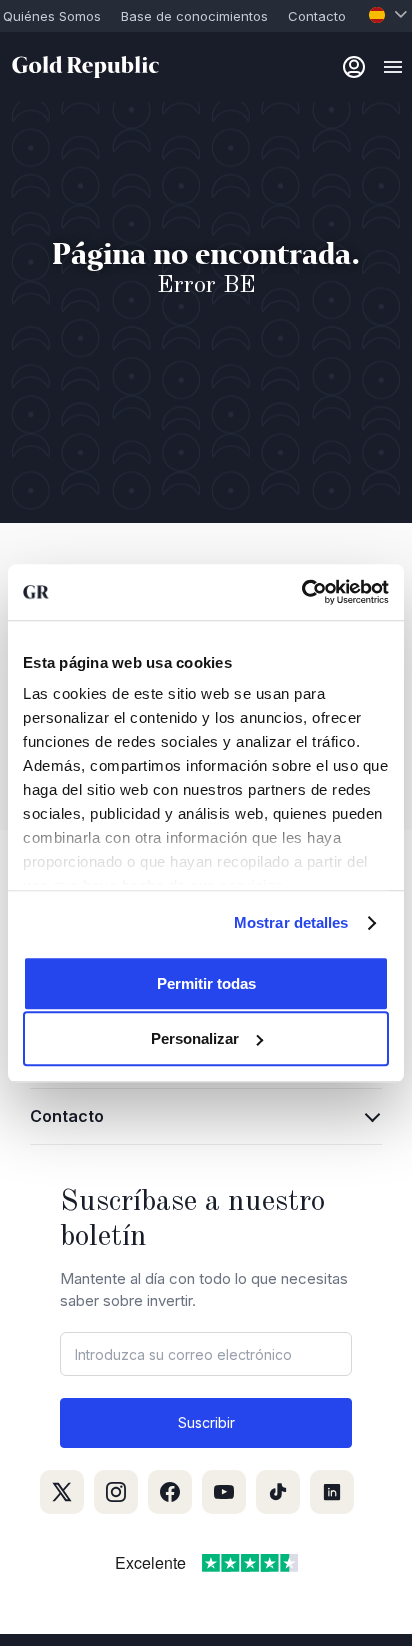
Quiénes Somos (52, 16)
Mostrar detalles (291, 922)
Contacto (317, 16)
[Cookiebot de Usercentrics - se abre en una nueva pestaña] (301, 592)
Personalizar (195, 1038)
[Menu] (393, 67)
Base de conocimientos (194, 16)
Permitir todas (206, 983)
